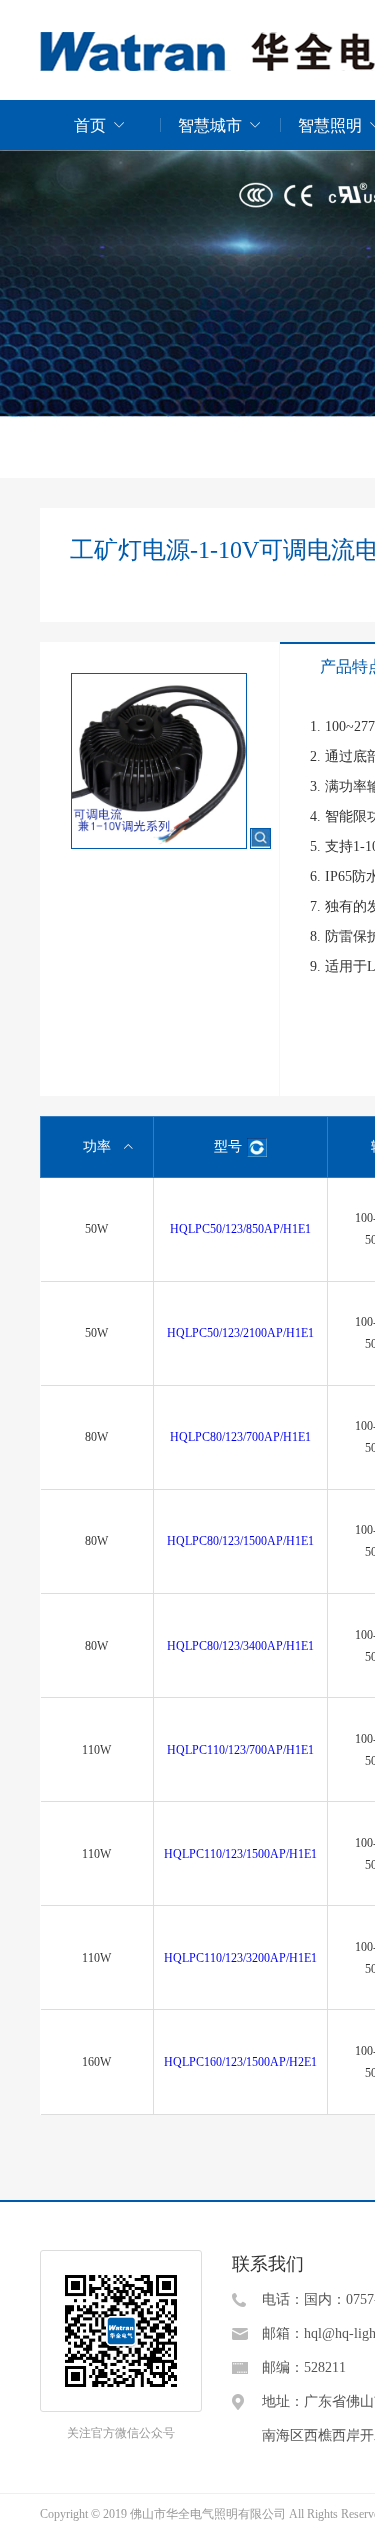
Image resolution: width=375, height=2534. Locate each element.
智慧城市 (210, 125)
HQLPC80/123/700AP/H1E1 (240, 1437)
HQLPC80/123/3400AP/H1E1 (240, 1646)
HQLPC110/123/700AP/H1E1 (240, 1750)
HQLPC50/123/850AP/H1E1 (240, 1229)
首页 (90, 125)
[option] (174, 768)
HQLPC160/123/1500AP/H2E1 (240, 2062)
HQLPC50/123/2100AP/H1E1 (240, 1333)
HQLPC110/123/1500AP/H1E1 (240, 1854)
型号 (228, 1146)
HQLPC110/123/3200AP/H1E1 (240, 1958)
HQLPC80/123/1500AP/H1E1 (240, 1541)
